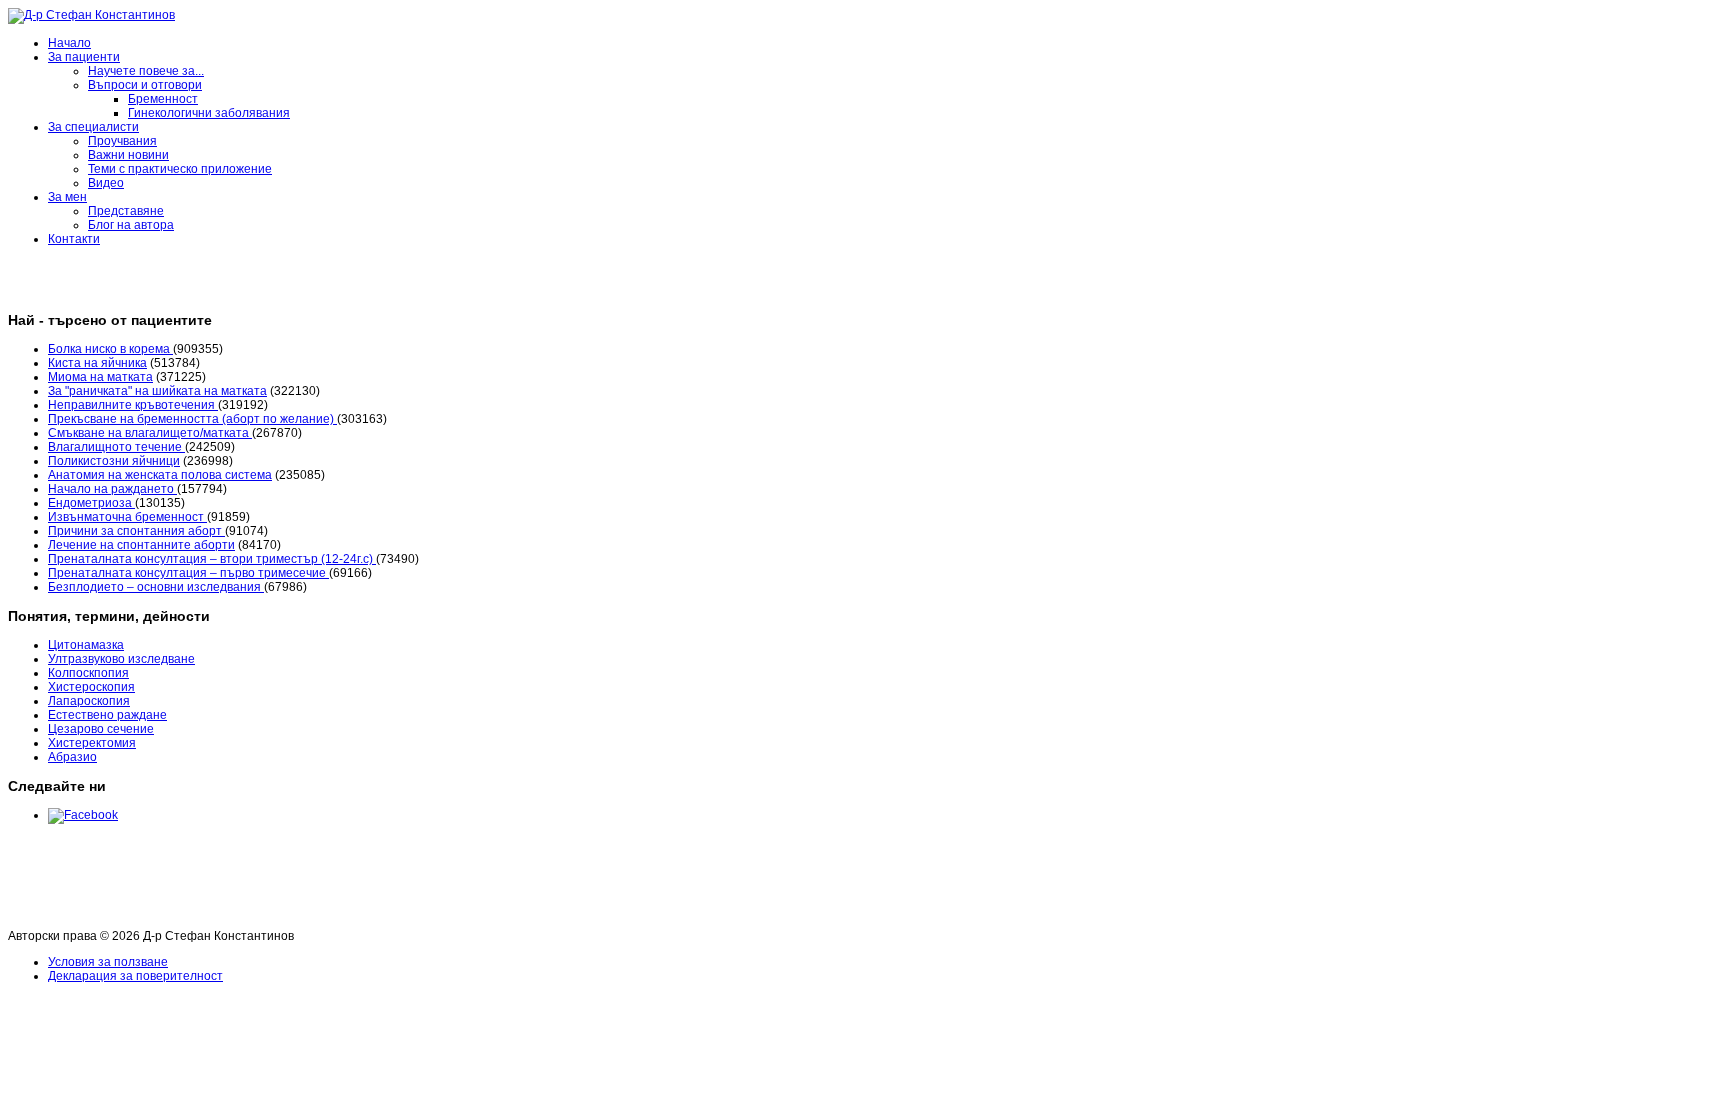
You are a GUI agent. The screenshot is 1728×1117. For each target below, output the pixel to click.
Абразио (72, 757)
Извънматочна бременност (127, 517)
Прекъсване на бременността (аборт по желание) (192, 419)
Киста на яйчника (97, 363)
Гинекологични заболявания (209, 113)
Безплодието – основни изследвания (156, 587)
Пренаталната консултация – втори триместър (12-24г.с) (212, 559)
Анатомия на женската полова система (160, 475)
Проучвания (122, 141)
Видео (106, 183)
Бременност (163, 99)
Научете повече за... (146, 71)
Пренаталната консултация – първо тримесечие (188, 573)
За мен (67, 197)
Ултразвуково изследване (121, 659)
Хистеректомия (92, 743)
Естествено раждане (107, 715)
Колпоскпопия (88, 673)
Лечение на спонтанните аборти (141, 545)
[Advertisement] (372, 881)
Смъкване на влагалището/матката (150, 433)
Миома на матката (100, 377)
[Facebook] (83, 815)
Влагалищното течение (116, 447)
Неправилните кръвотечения (133, 405)
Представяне (126, 211)
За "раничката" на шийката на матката (157, 391)
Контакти (74, 239)
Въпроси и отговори (145, 85)
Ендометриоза (91, 503)
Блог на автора (131, 225)
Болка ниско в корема (110, 349)
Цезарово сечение (101, 729)
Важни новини (128, 155)
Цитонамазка (86, 645)
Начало (69, 43)
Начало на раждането (112, 489)
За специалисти (93, 127)
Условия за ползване (108, 962)
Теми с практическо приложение (180, 169)
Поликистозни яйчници (114, 461)
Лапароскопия (89, 701)
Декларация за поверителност (135, 976)
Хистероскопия (91, 687)
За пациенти (84, 57)
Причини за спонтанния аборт (136, 531)
